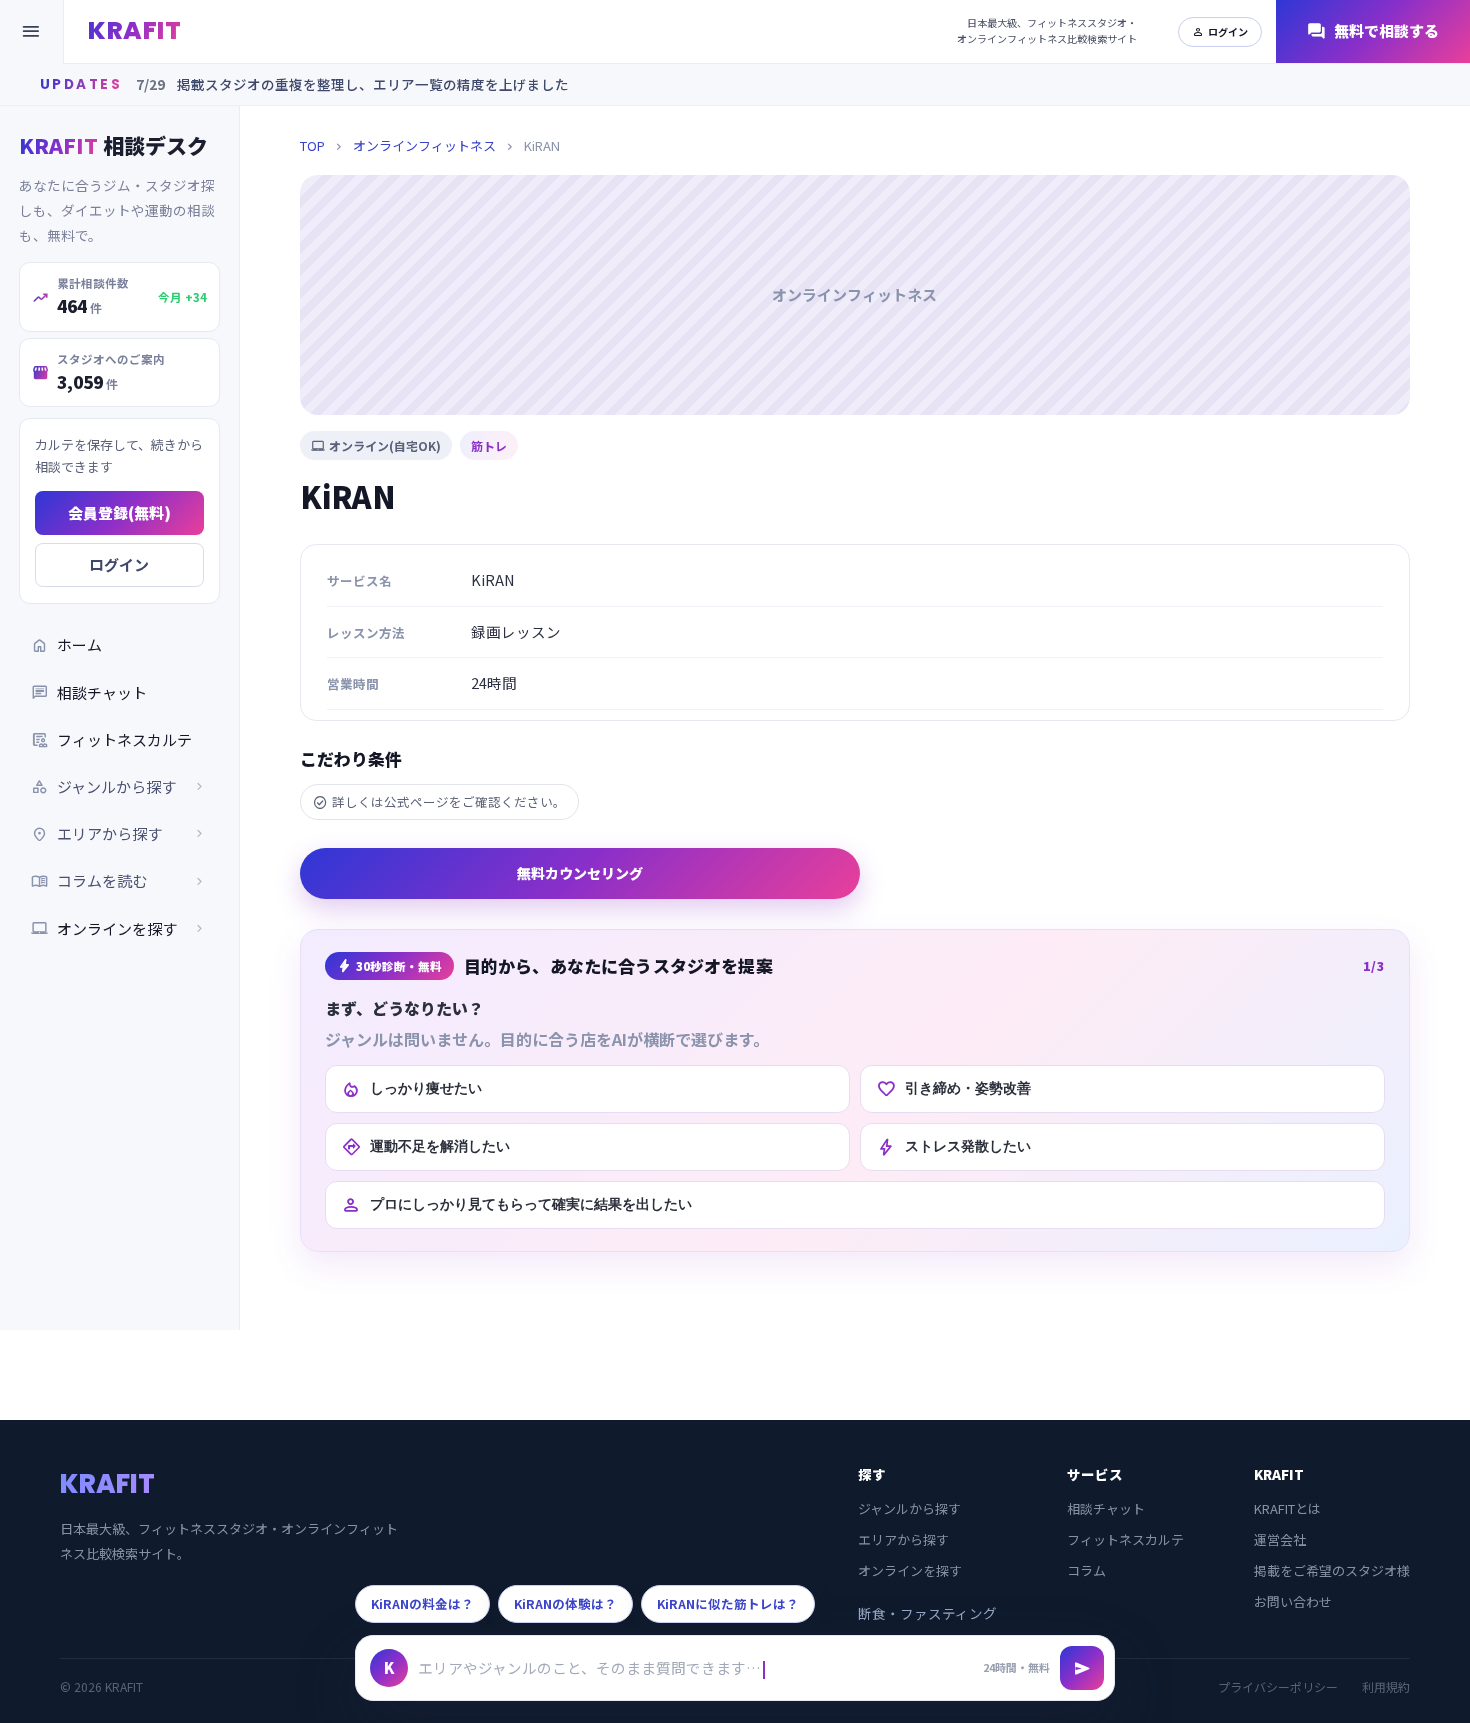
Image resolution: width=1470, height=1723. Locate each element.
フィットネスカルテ (111, 739)
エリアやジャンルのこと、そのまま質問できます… (589, 1667)
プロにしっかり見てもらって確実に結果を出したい (516, 1205)
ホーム (66, 645)
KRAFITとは (1287, 1508)
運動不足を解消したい (425, 1147)
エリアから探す (903, 1539)
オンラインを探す (119, 928)
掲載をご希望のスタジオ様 (1332, 1570)
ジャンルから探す (909, 1508)
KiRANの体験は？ (565, 1603)
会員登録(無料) (119, 512)
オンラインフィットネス (424, 145)
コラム (1086, 1570)
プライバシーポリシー (1278, 1686)
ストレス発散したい (953, 1147)
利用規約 (1386, 1686)
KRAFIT (134, 30)
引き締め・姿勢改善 (953, 1089)
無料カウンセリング (580, 873)
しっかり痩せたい (411, 1089)
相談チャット (89, 692)
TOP (312, 145)
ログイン (1220, 31)
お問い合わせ (1293, 1601)
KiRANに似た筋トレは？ (728, 1603)
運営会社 (1280, 1539)
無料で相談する (1373, 31)
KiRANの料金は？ (422, 1603)
